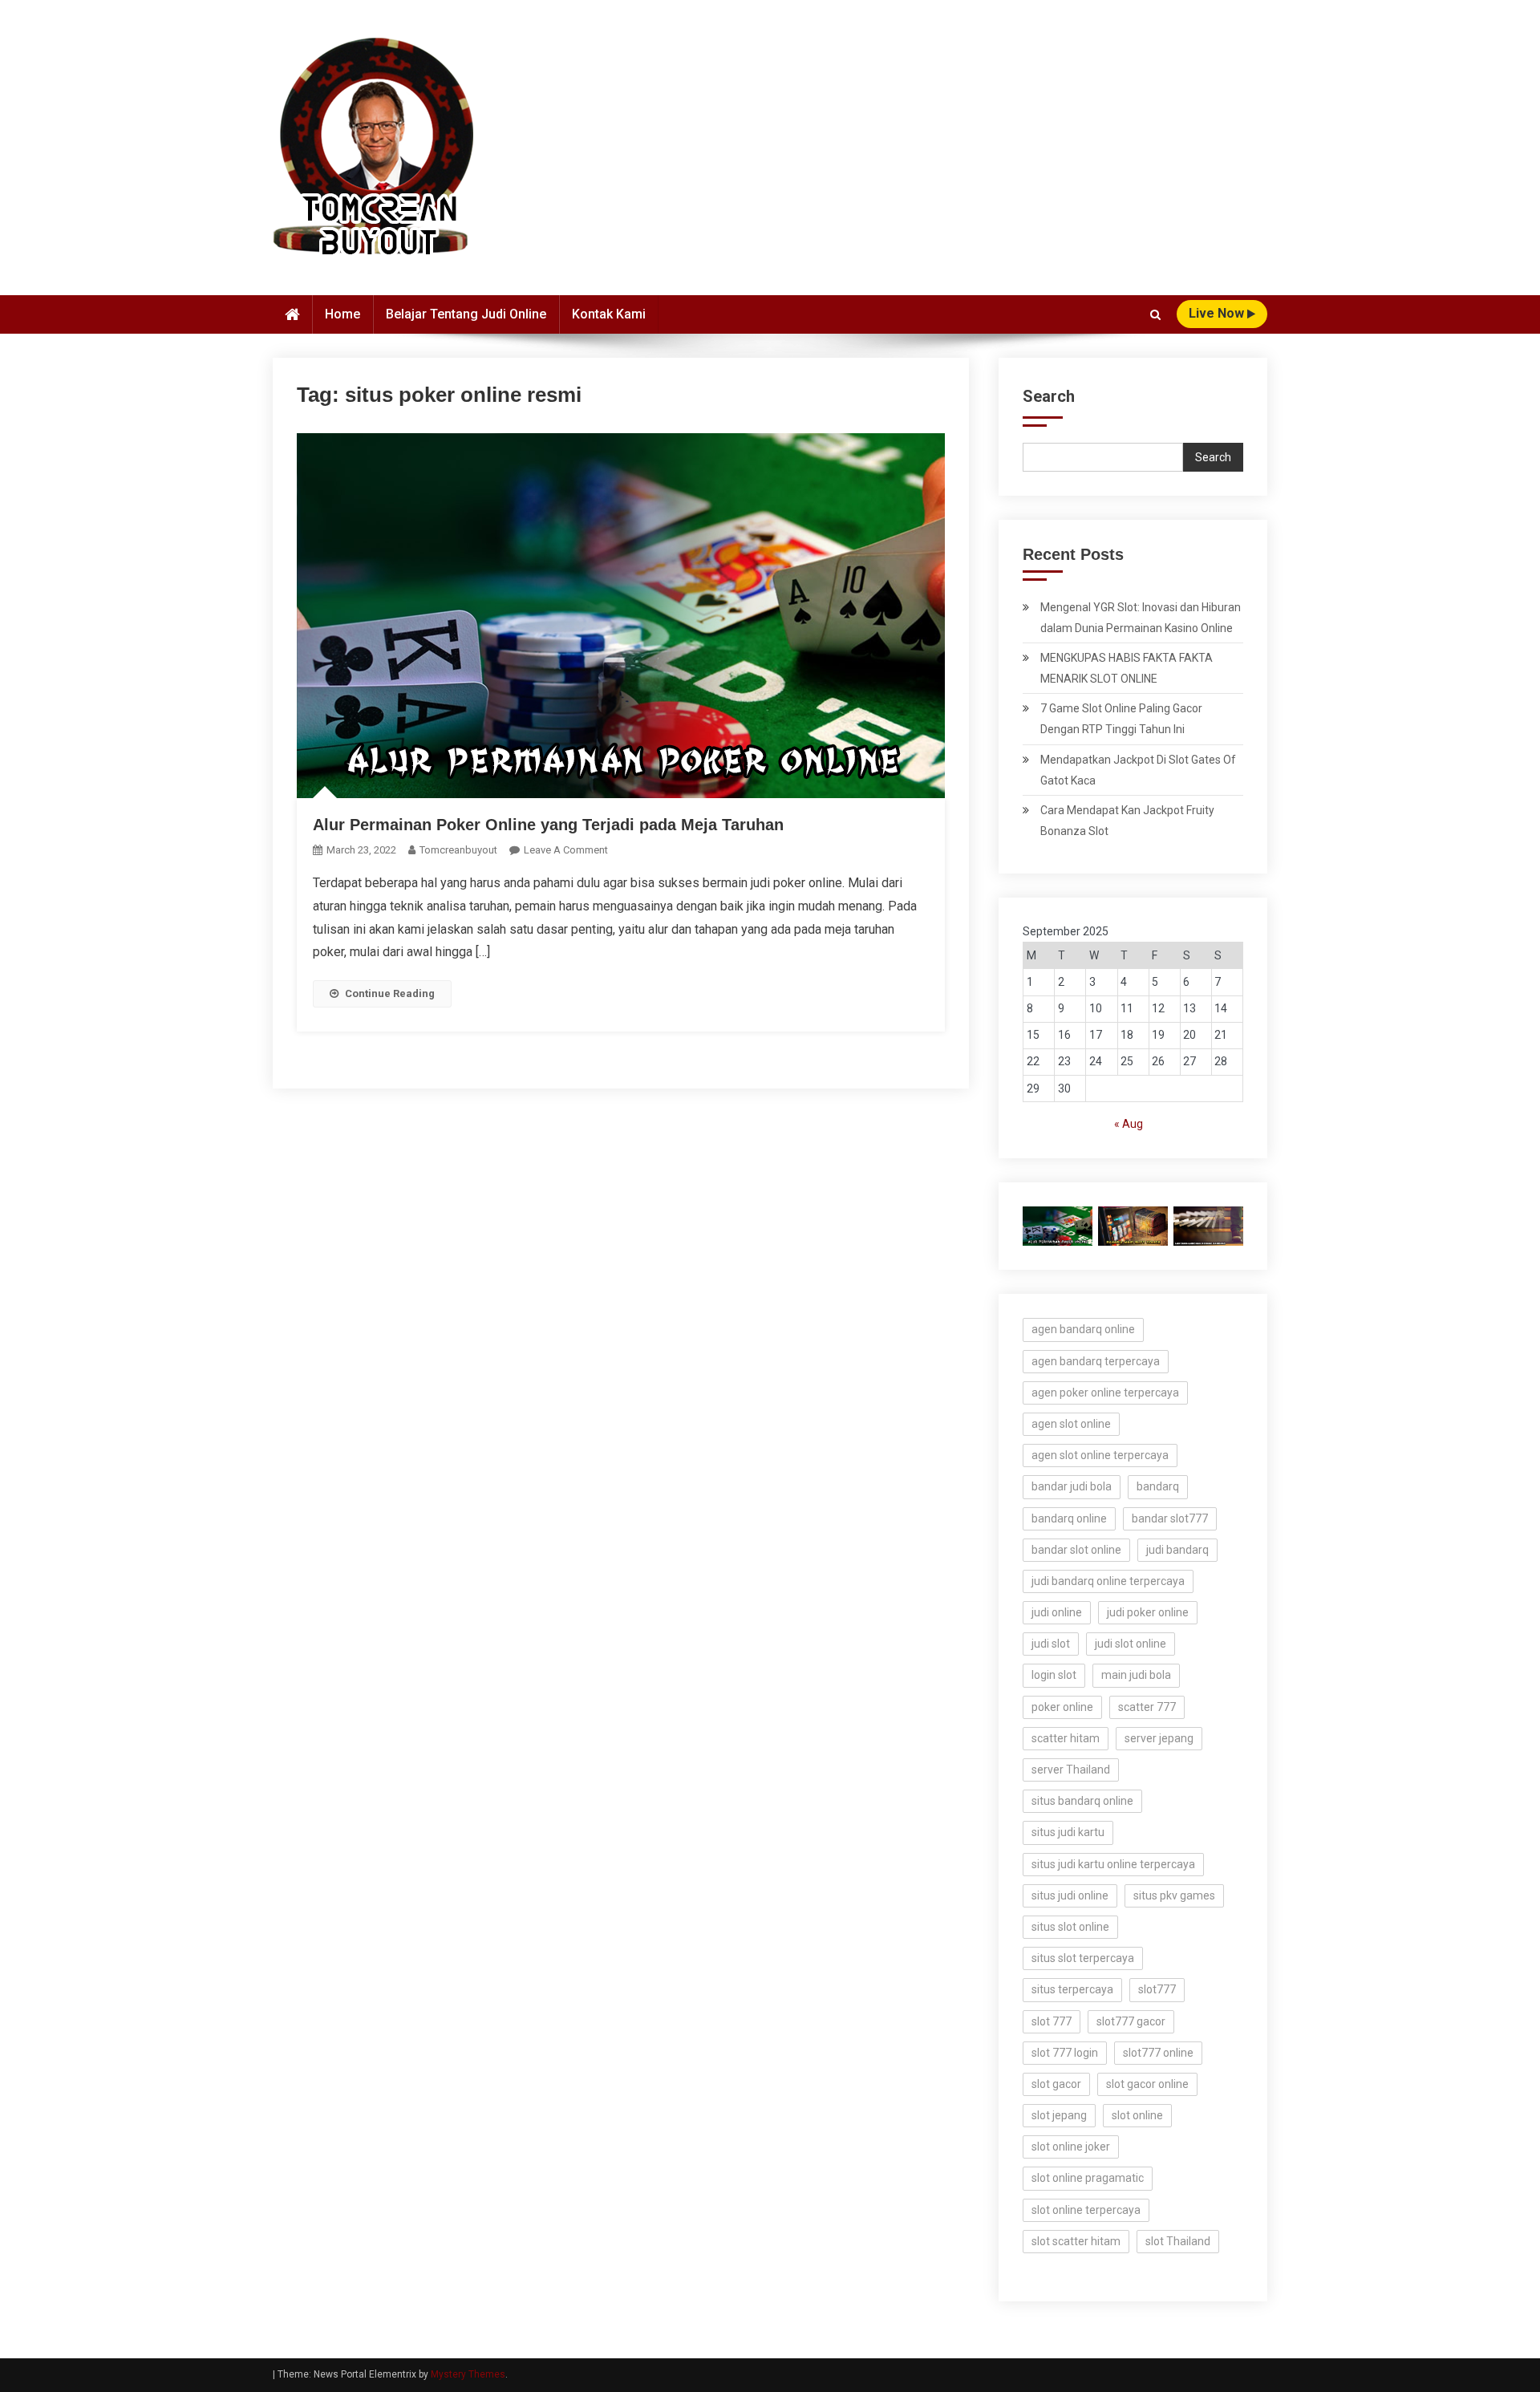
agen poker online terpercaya (1105, 1393)
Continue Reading (390, 993)
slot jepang (1059, 2115)
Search (1049, 396)
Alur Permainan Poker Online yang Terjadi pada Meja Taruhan (548, 825)
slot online (1137, 2115)
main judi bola (1136, 1675)
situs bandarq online (1082, 1801)
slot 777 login (1065, 2053)
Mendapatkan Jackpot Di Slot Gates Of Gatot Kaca (1138, 770)
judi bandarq (1177, 1550)
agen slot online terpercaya (1100, 1455)
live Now (1218, 313)
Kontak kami (609, 314)
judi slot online (1131, 1644)
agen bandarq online (1083, 1329)
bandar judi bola (1072, 1486)
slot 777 (1052, 2021)
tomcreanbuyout (458, 850)
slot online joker (1071, 2147)
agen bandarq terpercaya (1096, 1361)
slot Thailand (1178, 2241)
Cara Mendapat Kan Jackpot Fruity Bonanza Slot (1127, 821)
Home (342, 314)
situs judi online (1070, 1895)
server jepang (1159, 1738)
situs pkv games (1174, 1895)
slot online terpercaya (1086, 2210)
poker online (1062, 1707)
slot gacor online (1147, 2084)
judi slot (1051, 1644)
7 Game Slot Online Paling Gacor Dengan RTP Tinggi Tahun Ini (1121, 719)
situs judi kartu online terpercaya (1113, 1864)
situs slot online (1070, 1927)
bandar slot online (1076, 1550)
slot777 (1157, 1989)
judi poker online (1148, 1612)
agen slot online (1071, 1424)
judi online (1057, 1612)
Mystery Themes (468, 2374)
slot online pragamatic (1088, 2178)
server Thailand (1071, 1770)
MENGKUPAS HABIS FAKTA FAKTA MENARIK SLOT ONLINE (1127, 668)
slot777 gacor (1131, 2021)
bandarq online (1069, 1518)
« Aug (1129, 1124)
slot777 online (1158, 2053)
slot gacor (1056, 2084)
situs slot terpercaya (1083, 1958)
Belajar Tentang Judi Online (466, 314)
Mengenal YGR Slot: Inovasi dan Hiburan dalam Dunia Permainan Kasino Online (1141, 618)
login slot (1054, 1675)
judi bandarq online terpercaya (1108, 1581)
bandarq (1158, 1486)
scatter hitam (1066, 1738)
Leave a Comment (566, 850)
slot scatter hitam (1076, 2241)
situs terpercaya (1072, 1989)
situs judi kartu (1068, 1832)
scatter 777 (1147, 1707)
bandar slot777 (1170, 1518)
